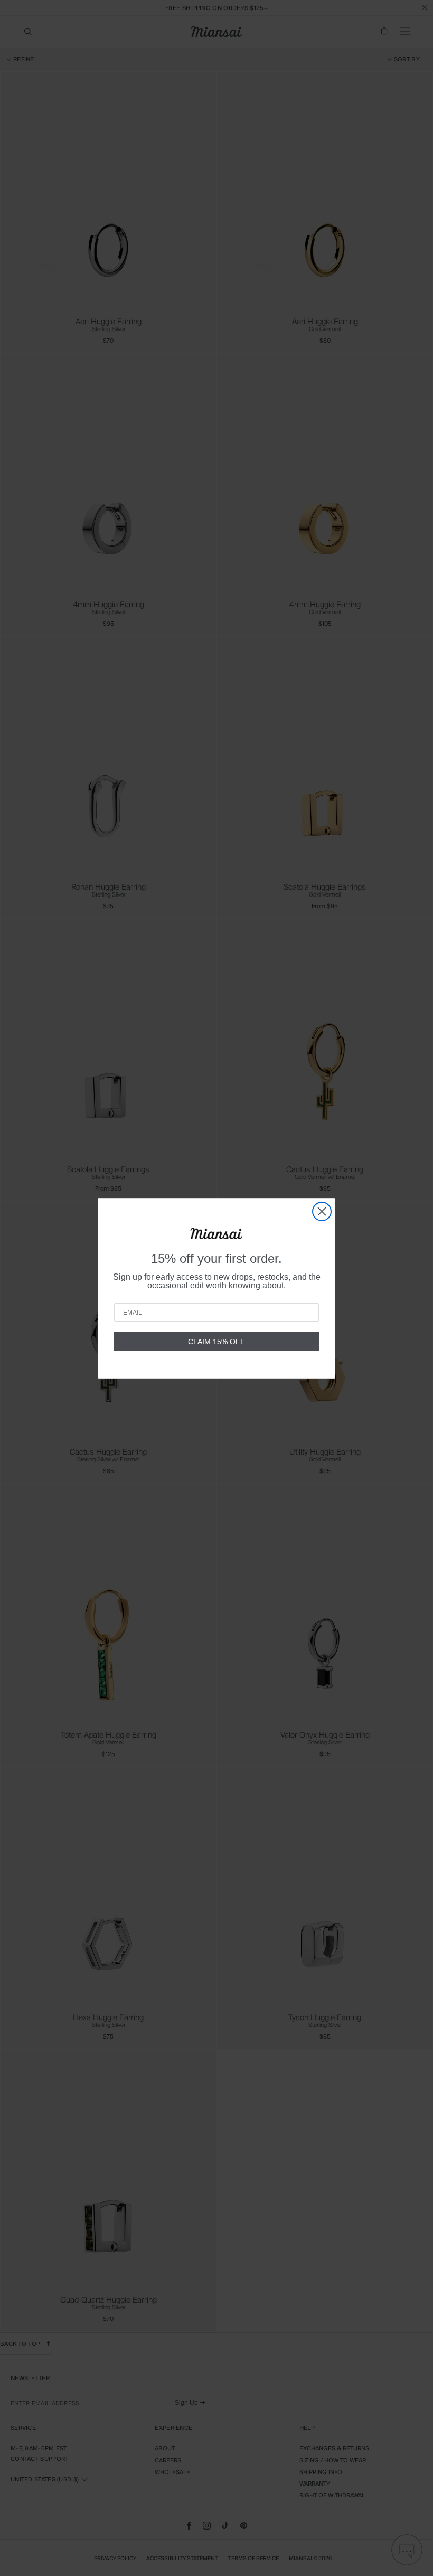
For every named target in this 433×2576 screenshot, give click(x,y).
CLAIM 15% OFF (216, 1342)
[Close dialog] (322, 1211)
